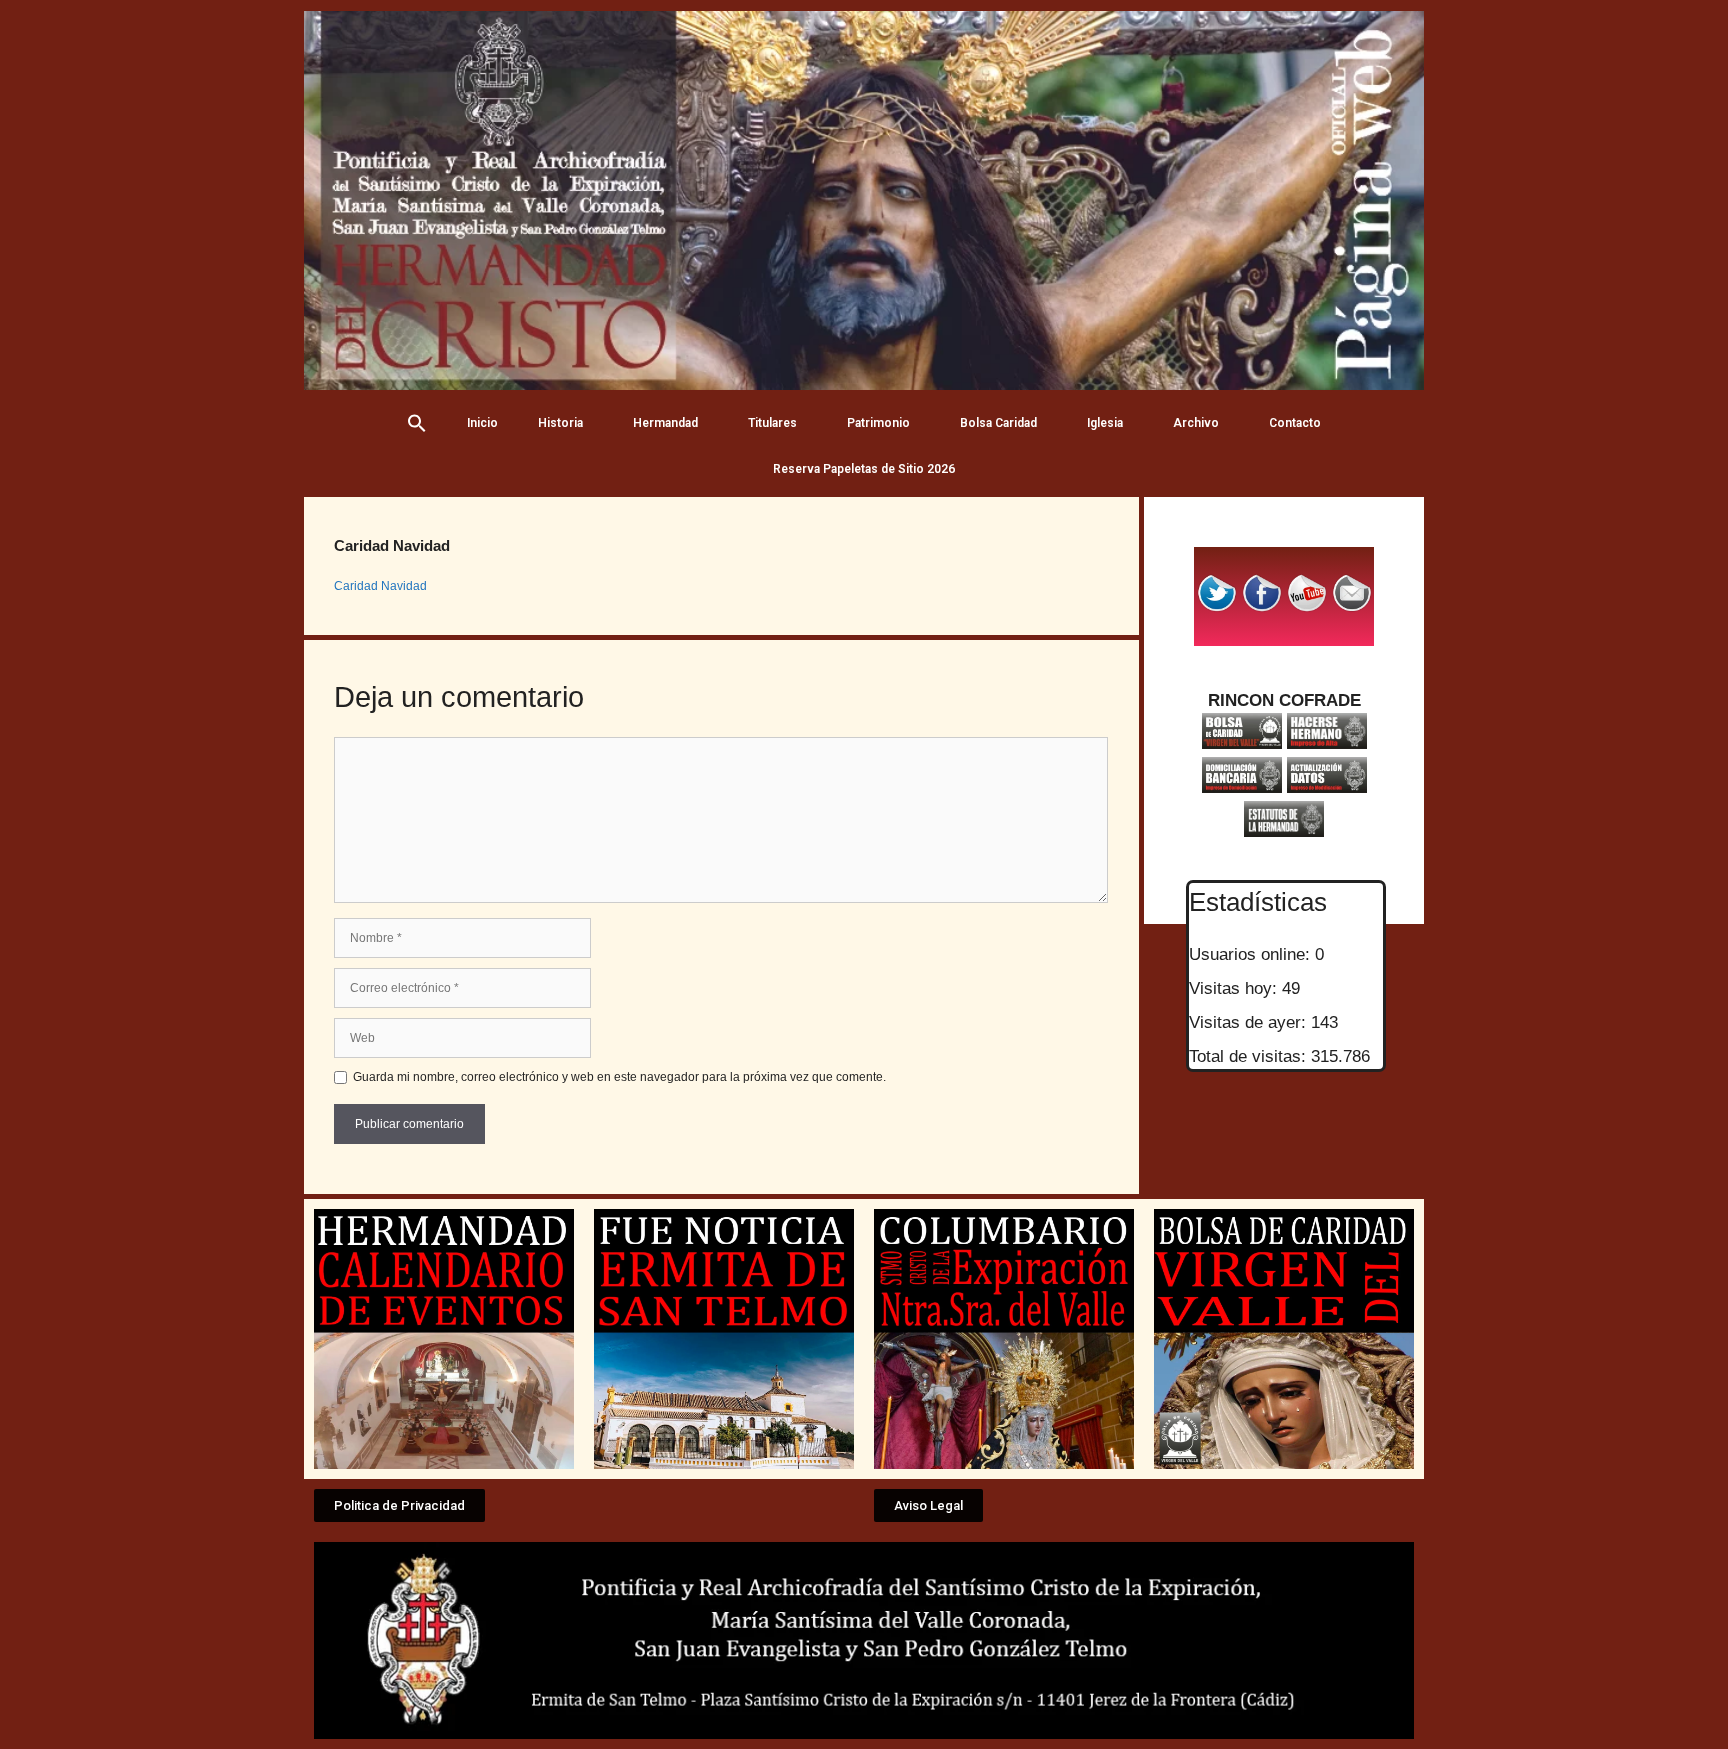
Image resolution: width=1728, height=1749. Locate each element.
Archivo (1196, 423)
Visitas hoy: (1235, 988)
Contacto (1295, 423)
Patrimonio (878, 423)
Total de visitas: (1250, 1056)
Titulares (772, 423)
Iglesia (1105, 423)
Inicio (482, 423)
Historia (560, 423)
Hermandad (665, 423)
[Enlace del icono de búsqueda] (417, 423)
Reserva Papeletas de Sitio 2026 (864, 469)
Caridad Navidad (380, 586)
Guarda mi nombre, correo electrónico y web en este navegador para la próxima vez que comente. (619, 1077)
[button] (399, 1505)
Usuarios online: (1252, 954)
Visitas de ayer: (1250, 1022)
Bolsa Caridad (998, 423)
